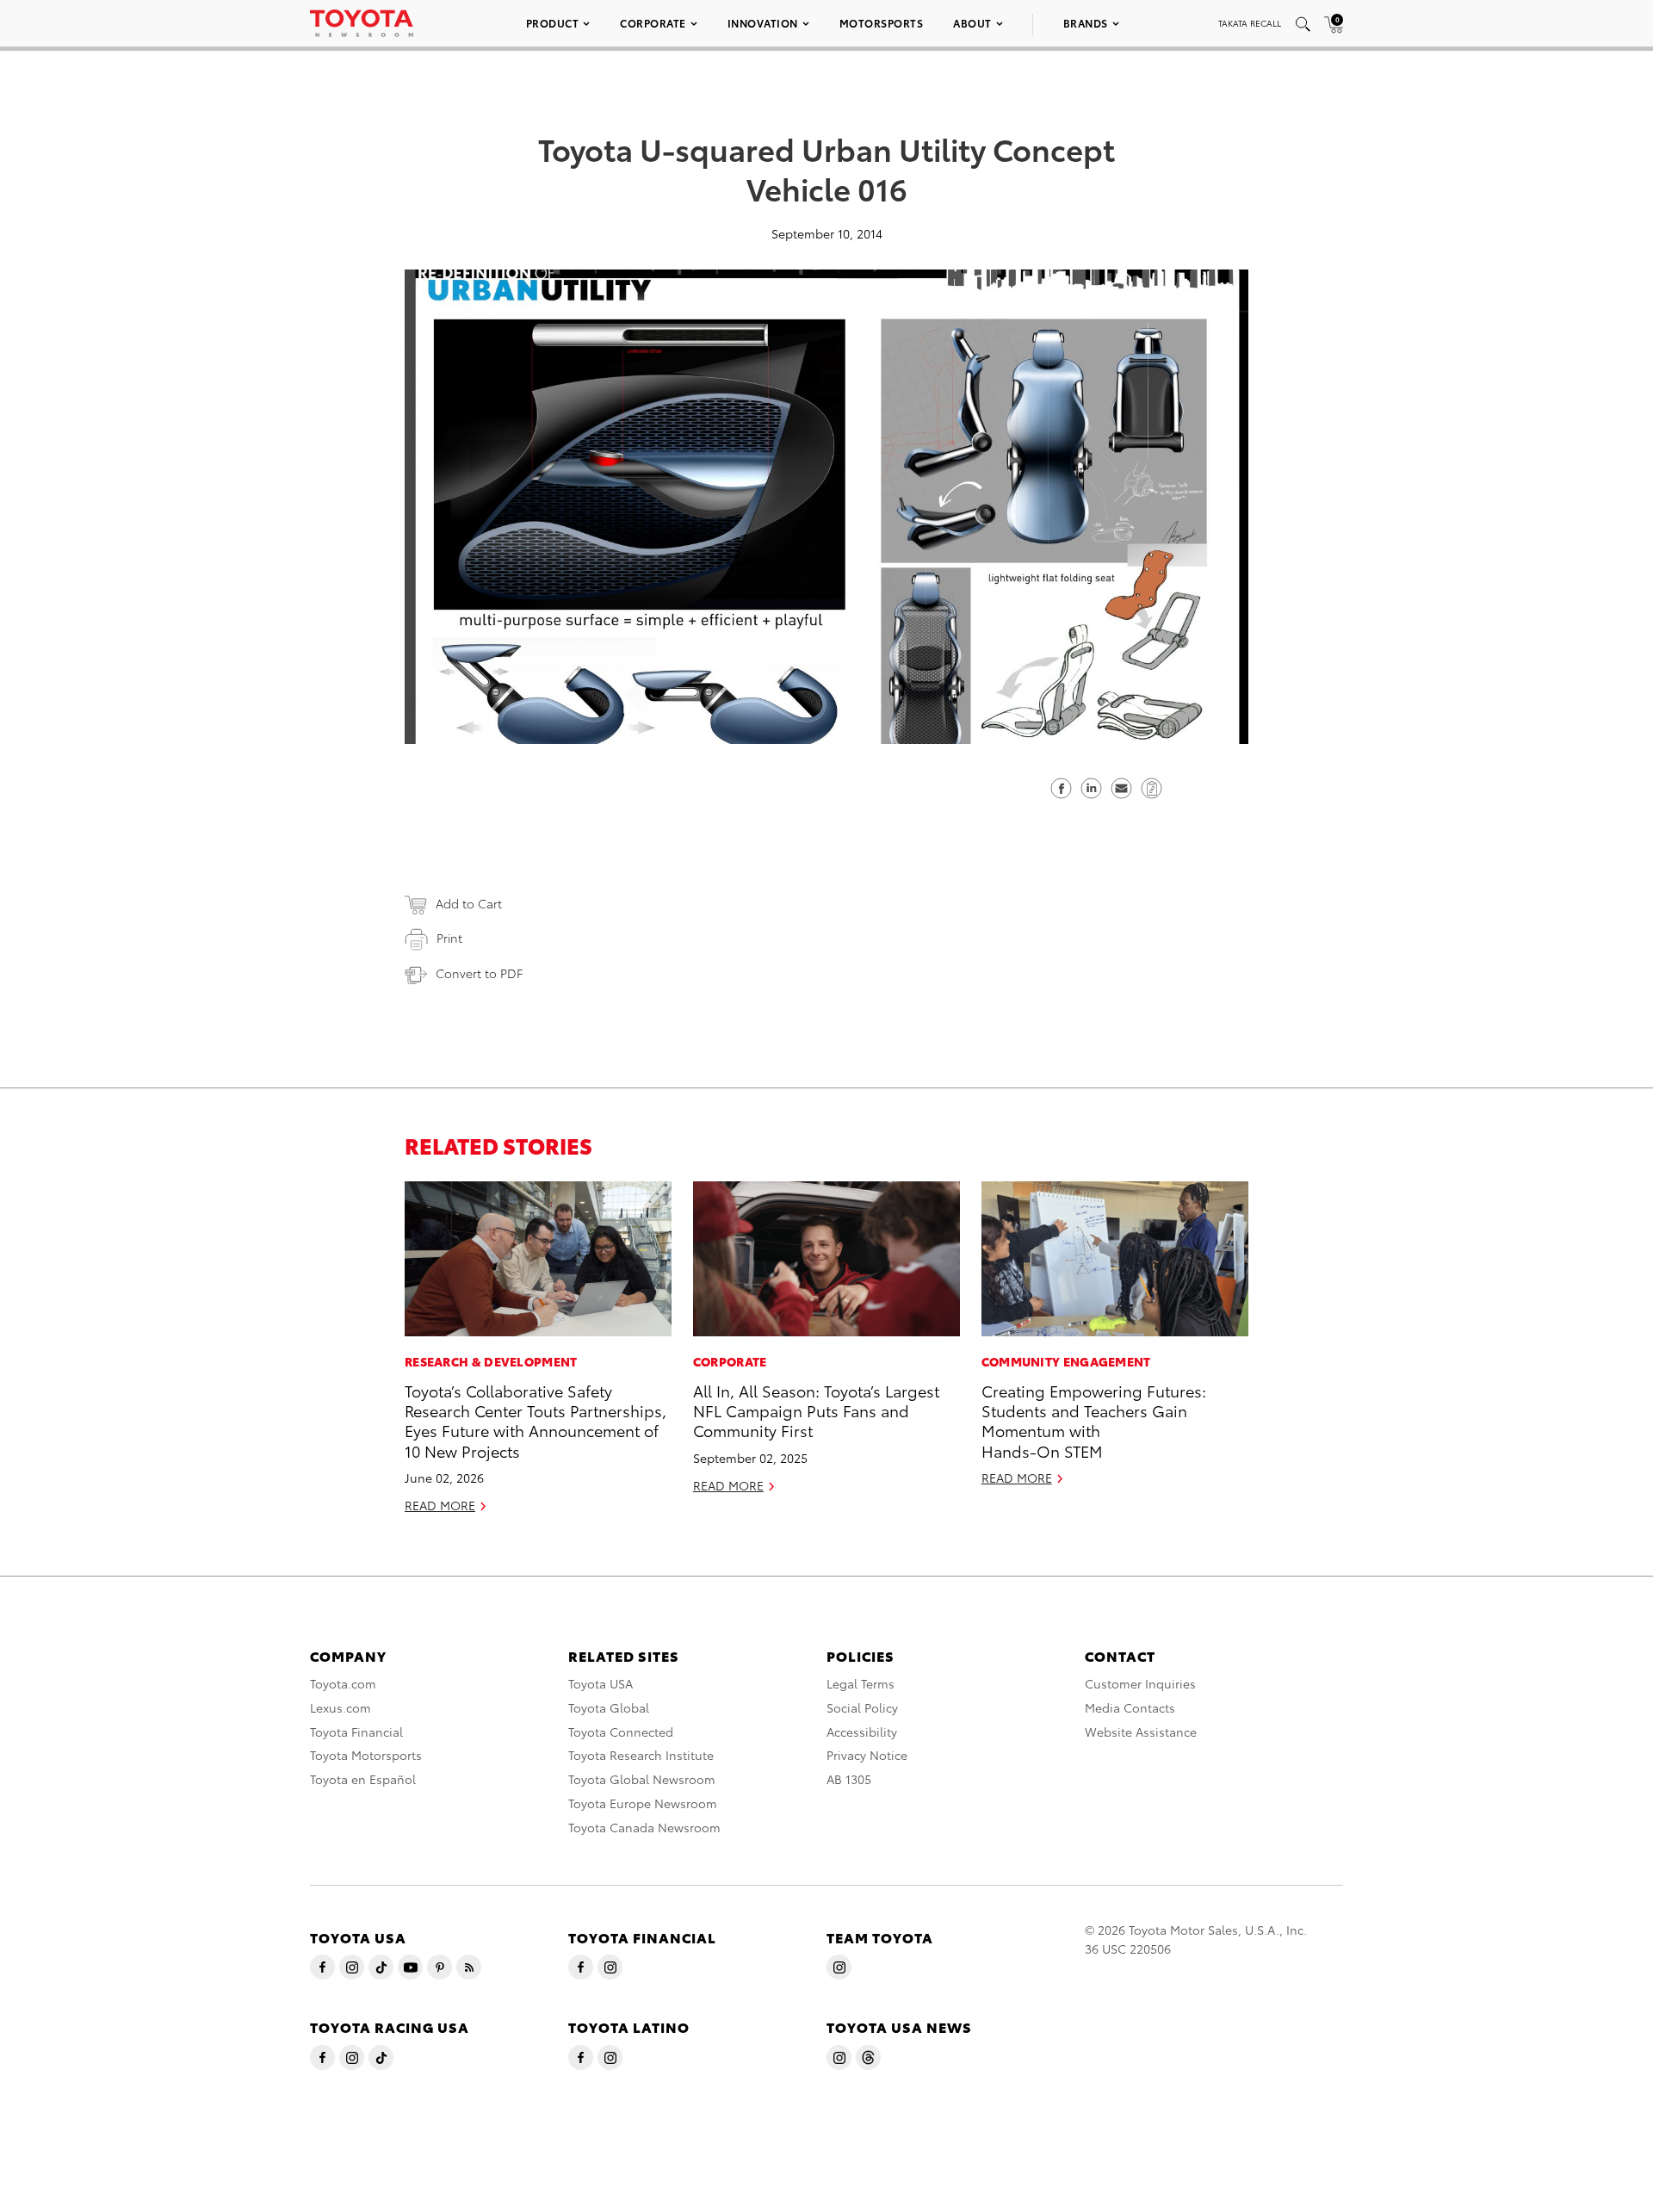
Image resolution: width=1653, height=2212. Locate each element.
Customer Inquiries (1140, 1683)
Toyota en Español (363, 1779)
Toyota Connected (621, 1732)
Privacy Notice (867, 1755)
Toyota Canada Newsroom (644, 1827)
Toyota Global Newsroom (642, 1779)
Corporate (653, 23)
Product (553, 23)
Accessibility (862, 1732)
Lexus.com (341, 1707)
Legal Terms (861, 1683)
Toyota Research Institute (641, 1755)
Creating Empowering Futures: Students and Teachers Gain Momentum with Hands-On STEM (1094, 1420)
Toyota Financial (356, 1732)
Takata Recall (1250, 23)
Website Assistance (1141, 1732)
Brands (1086, 23)
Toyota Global (609, 1707)
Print (449, 938)
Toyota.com (343, 1683)
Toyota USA (601, 1683)
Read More (440, 1505)
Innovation (763, 23)
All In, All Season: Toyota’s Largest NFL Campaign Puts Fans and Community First (816, 1410)
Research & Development (491, 1361)
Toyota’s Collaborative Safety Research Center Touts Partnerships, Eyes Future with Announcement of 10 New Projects (536, 1420)
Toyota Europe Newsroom (643, 1803)
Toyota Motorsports (366, 1755)
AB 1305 (849, 1779)
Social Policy (862, 1707)
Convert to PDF (479, 973)
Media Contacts (1130, 1707)
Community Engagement (1066, 1361)
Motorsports (882, 23)
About (972, 23)
